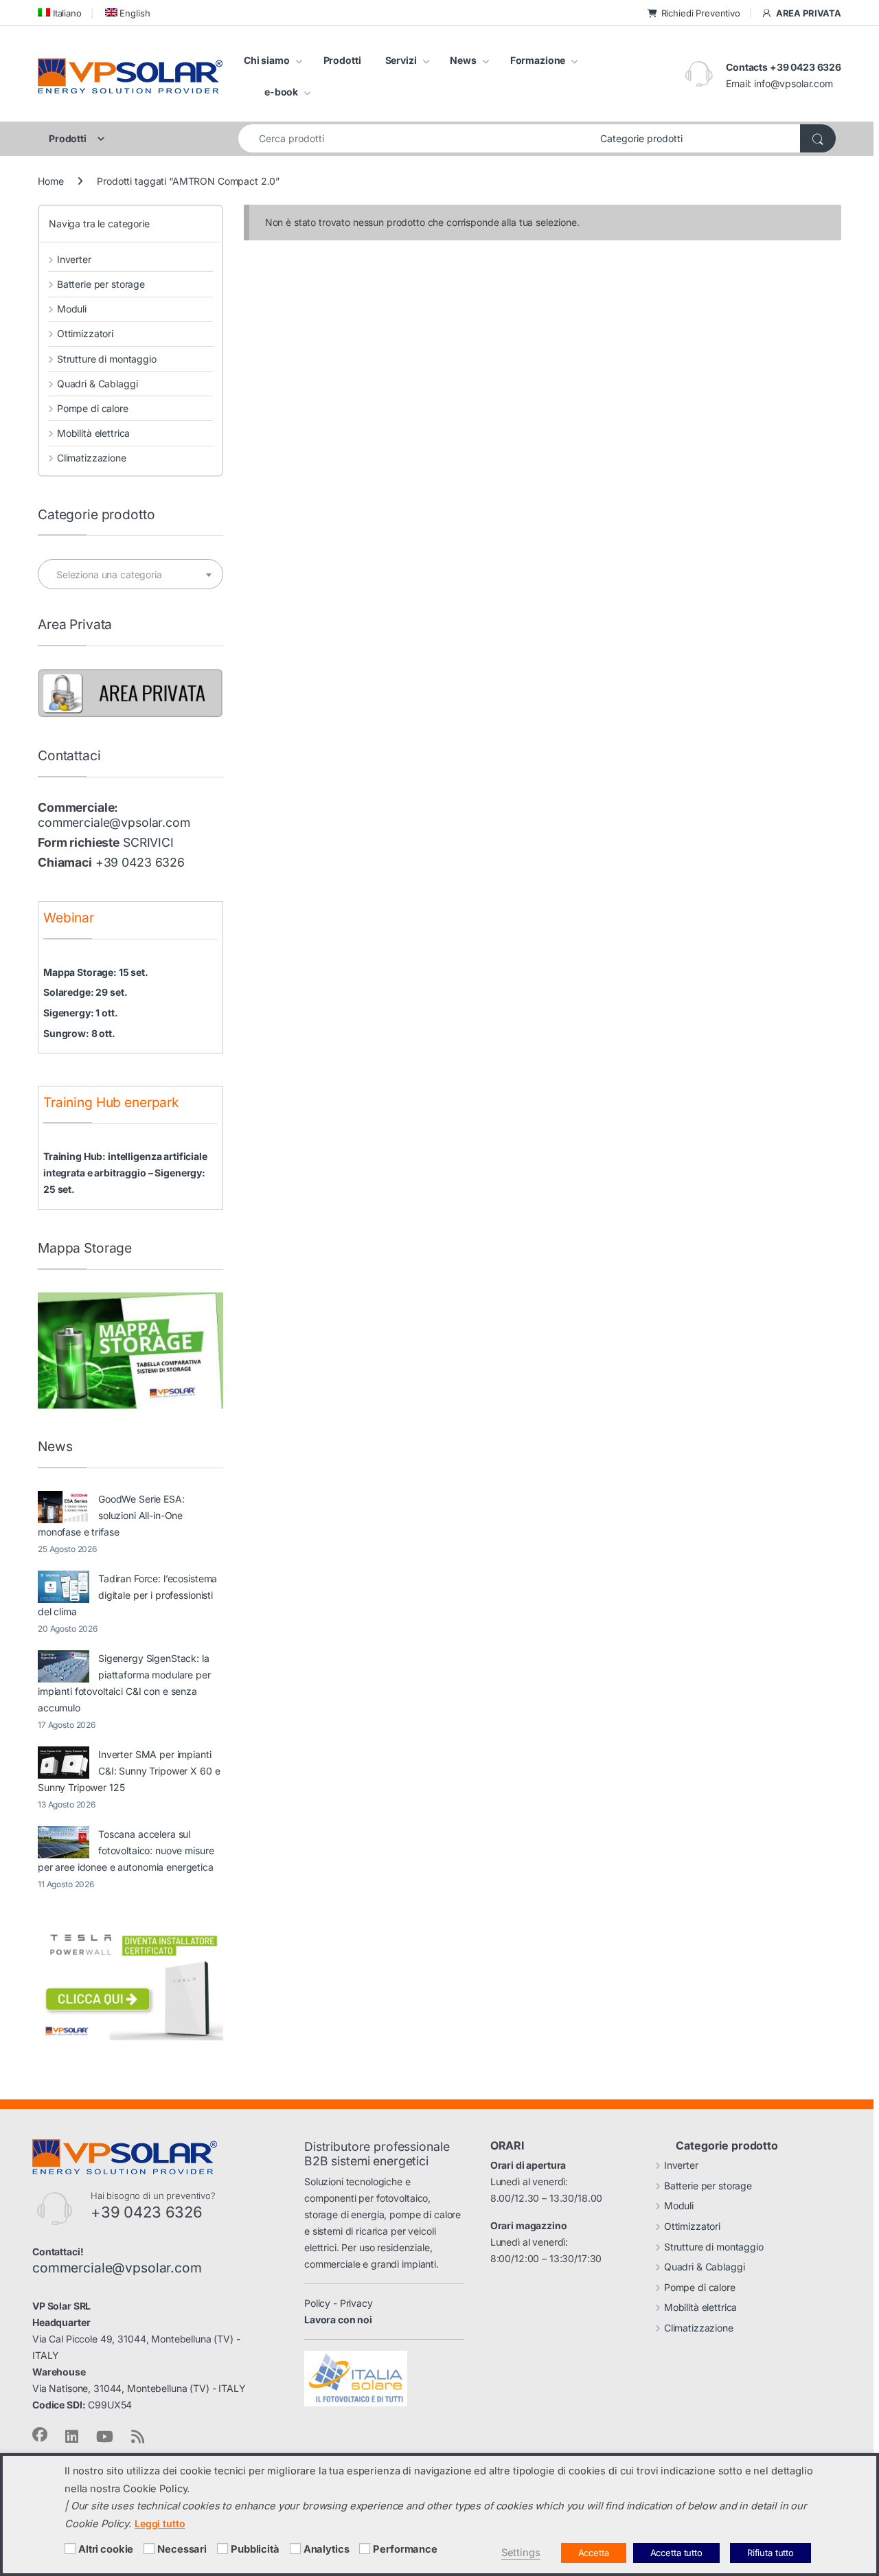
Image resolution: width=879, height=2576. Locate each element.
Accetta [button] (594, 2553)
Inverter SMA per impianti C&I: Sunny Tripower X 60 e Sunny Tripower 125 (129, 1771)
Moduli (72, 309)
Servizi (401, 60)
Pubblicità (255, 2549)
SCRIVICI (148, 842)
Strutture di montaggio (107, 359)
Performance (405, 2549)
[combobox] (415, 138)
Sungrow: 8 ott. (79, 1033)
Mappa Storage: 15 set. (96, 972)
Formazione (538, 60)
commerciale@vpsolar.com (114, 822)
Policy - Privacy (339, 2303)
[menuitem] (60, 13)
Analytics (327, 2549)
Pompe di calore (93, 408)
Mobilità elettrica (93, 433)
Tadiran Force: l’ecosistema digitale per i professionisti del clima (127, 1595)
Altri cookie (106, 2549)
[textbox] (130, 575)
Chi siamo (267, 60)
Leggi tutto (160, 2523)
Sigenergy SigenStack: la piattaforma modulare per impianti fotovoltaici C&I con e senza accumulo (124, 1683)
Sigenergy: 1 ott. (81, 1013)
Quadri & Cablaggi (97, 384)
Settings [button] (521, 2553)
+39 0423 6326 (140, 862)
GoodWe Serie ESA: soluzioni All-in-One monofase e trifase (111, 1515)
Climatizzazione (92, 458)
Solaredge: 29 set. (85, 992)
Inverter (74, 259)
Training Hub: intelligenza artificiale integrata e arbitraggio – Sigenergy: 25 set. (125, 1173)
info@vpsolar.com (794, 83)
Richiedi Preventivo (701, 13)
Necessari (182, 2549)
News (463, 60)
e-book (281, 92)
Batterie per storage (101, 284)
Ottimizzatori (85, 333)
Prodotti (342, 60)
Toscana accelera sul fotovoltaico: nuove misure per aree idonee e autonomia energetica (126, 1850)
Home (50, 181)
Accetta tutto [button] (676, 2553)
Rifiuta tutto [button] (770, 2553)
